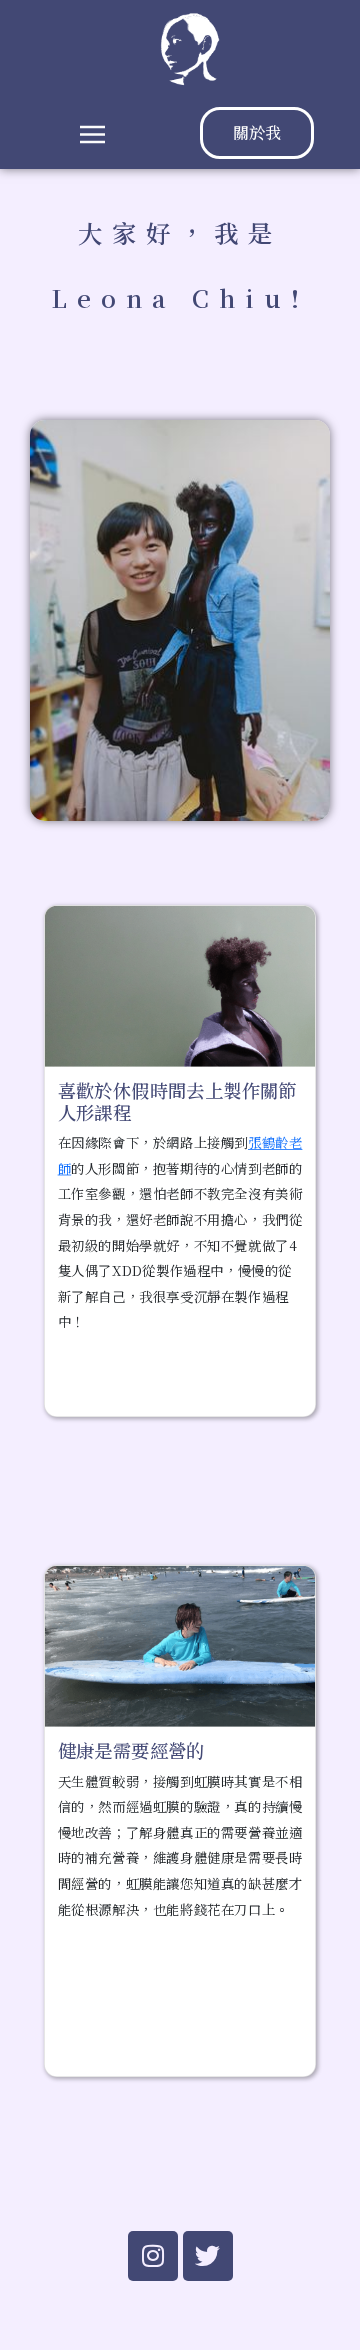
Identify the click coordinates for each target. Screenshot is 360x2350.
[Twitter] (208, 2256)
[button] (92, 133)
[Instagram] (153, 2256)
